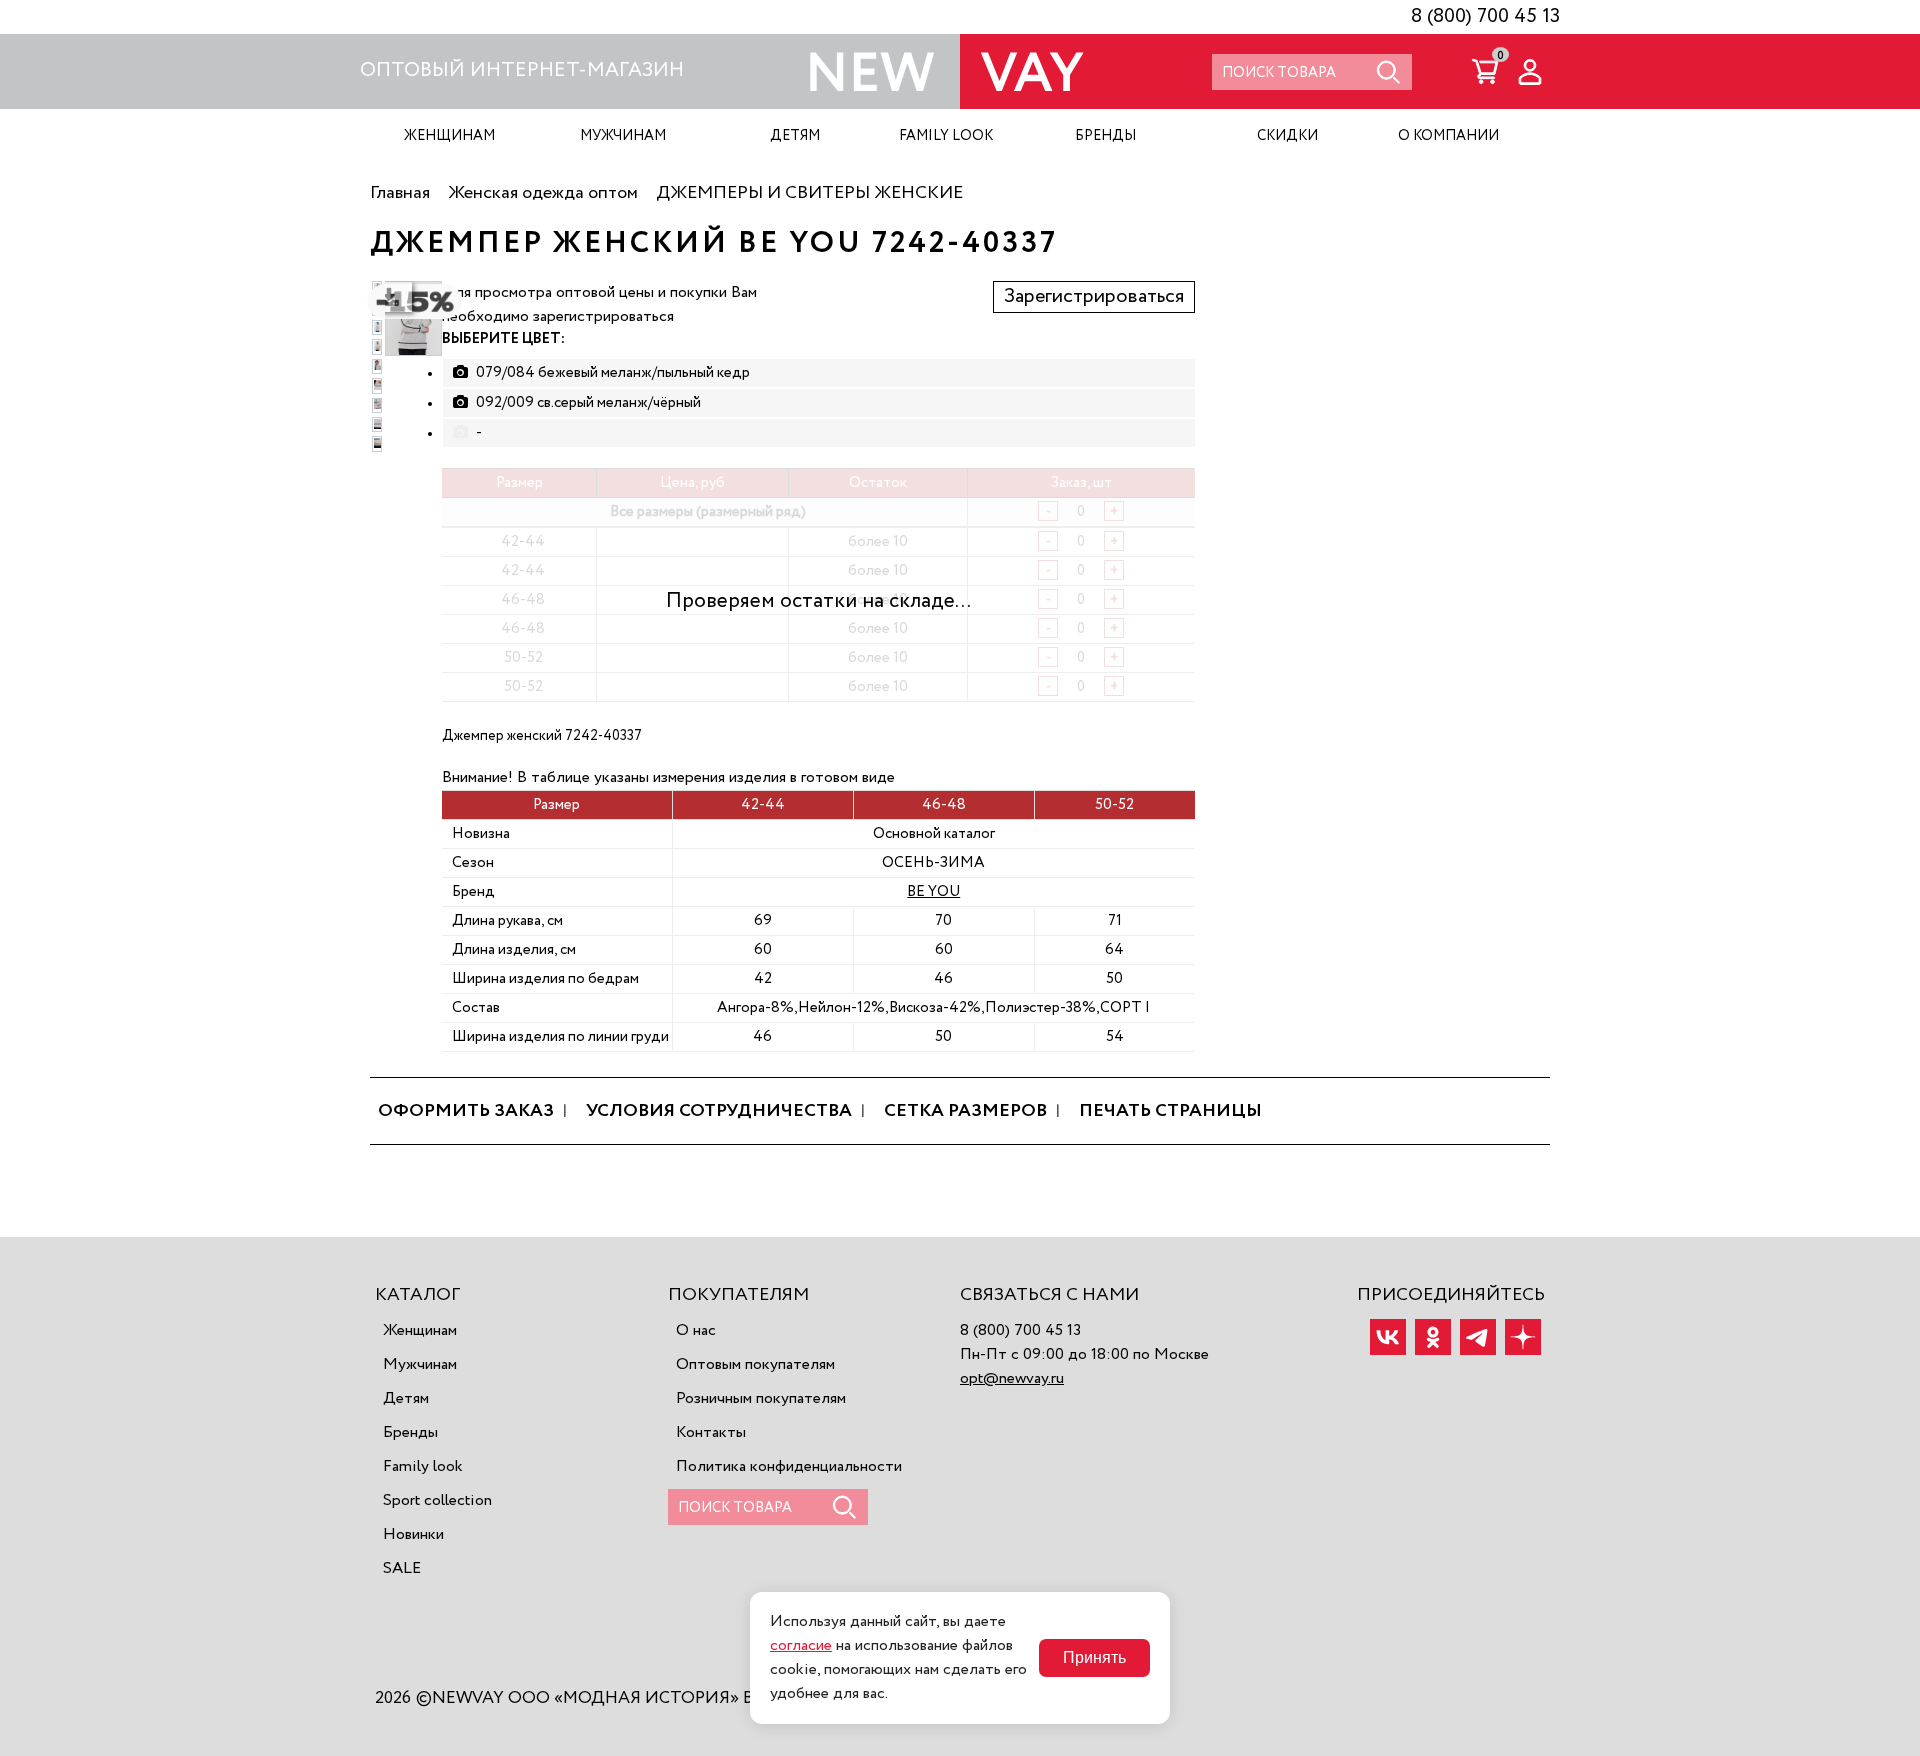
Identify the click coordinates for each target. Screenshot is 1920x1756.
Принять (1094, 1657)
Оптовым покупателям (755, 1365)
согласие (801, 1646)
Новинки (413, 1535)
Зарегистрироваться (1094, 297)
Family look (423, 1467)
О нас (696, 1331)
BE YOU (933, 891)
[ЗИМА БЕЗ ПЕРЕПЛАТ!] (407, 328)
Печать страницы (1170, 1111)
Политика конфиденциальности (789, 1467)
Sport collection (437, 1501)
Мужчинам (420, 1365)
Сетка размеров (965, 1111)
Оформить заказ (466, 1111)
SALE (402, 1569)
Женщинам (420, 1331)
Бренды (410, 1433)
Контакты (711, 1433)
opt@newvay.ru (1012, 1379)
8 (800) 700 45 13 (1485, 17)
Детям (406, 1399)
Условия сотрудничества (719, 1111)
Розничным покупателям (761, 1399)
